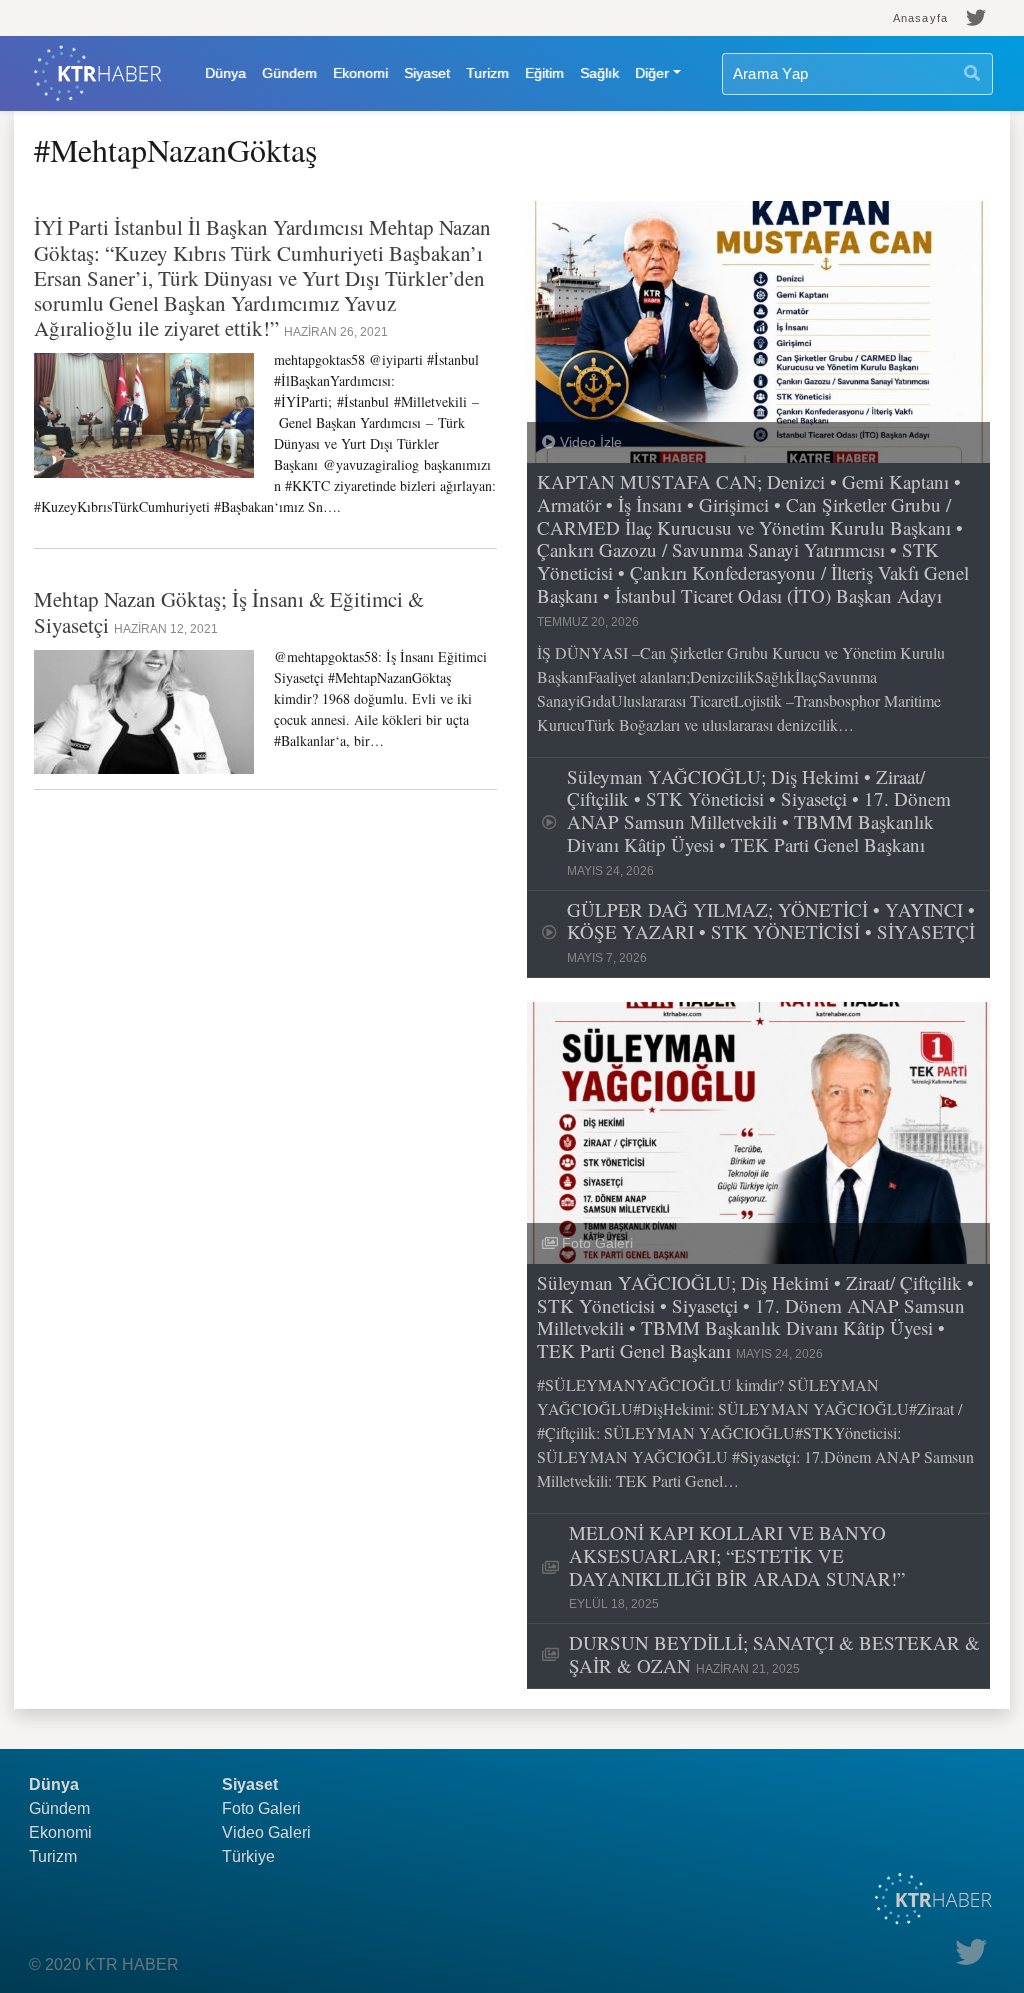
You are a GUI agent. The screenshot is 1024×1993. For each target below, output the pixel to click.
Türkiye (248, 1856)
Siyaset (427, 73)
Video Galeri (266, 1832)
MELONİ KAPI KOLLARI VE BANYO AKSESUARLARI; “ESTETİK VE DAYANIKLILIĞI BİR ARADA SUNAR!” (737, 1566)
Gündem (289, 73)
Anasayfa (920, 18)
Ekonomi (360, 73)
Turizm (487, 73)
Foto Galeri (261, 1808)
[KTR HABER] (98, 73)
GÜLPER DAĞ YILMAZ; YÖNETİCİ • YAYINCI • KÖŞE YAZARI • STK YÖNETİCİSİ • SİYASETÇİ (771, 932)
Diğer (652, 73)
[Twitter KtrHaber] (976, 18)
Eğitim (544, 73)
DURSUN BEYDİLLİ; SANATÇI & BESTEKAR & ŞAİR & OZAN (774, 1655)
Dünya (225, 73)
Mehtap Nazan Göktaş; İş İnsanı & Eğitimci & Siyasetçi (229, 611)
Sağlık (599, 73)
